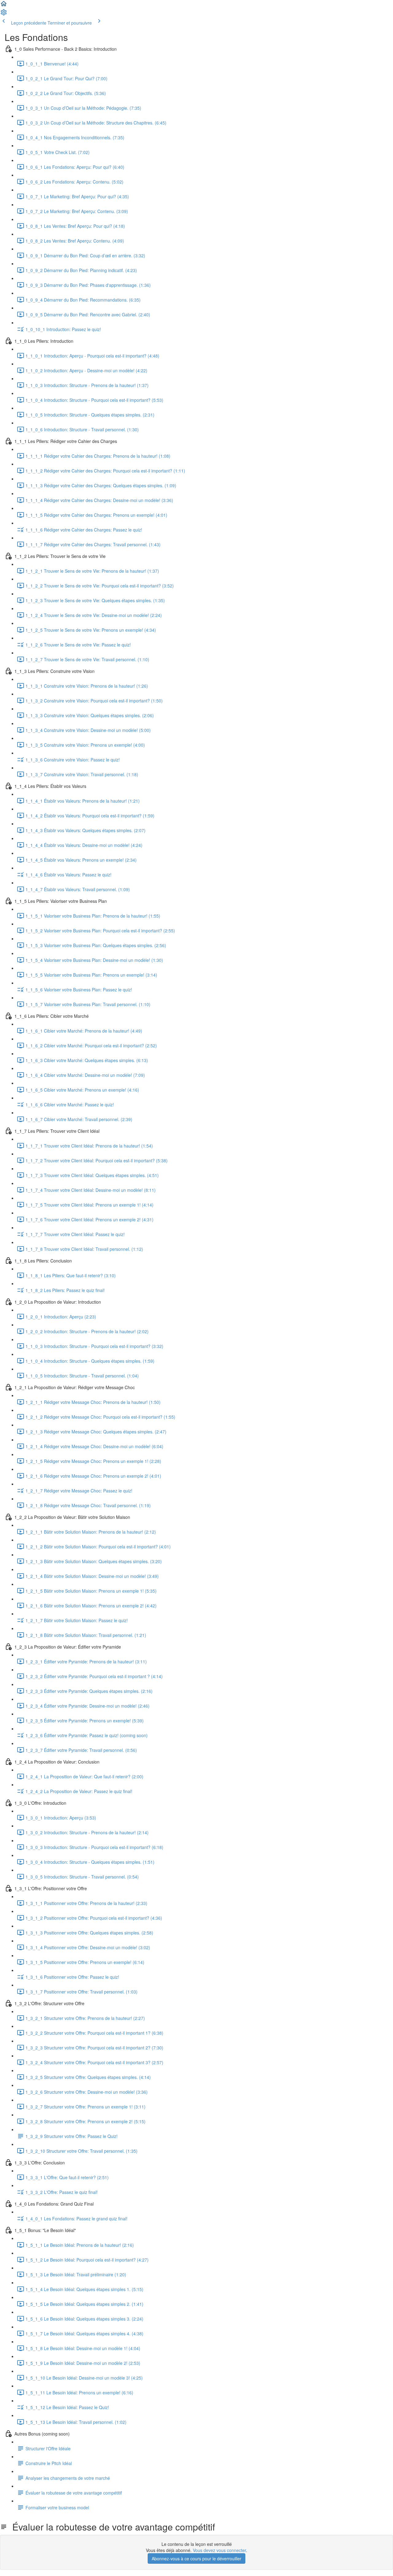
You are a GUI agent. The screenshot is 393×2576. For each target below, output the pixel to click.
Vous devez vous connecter (219, 2550)
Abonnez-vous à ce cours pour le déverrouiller (196, 2558)
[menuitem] (4, 14)
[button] (4, 6)
